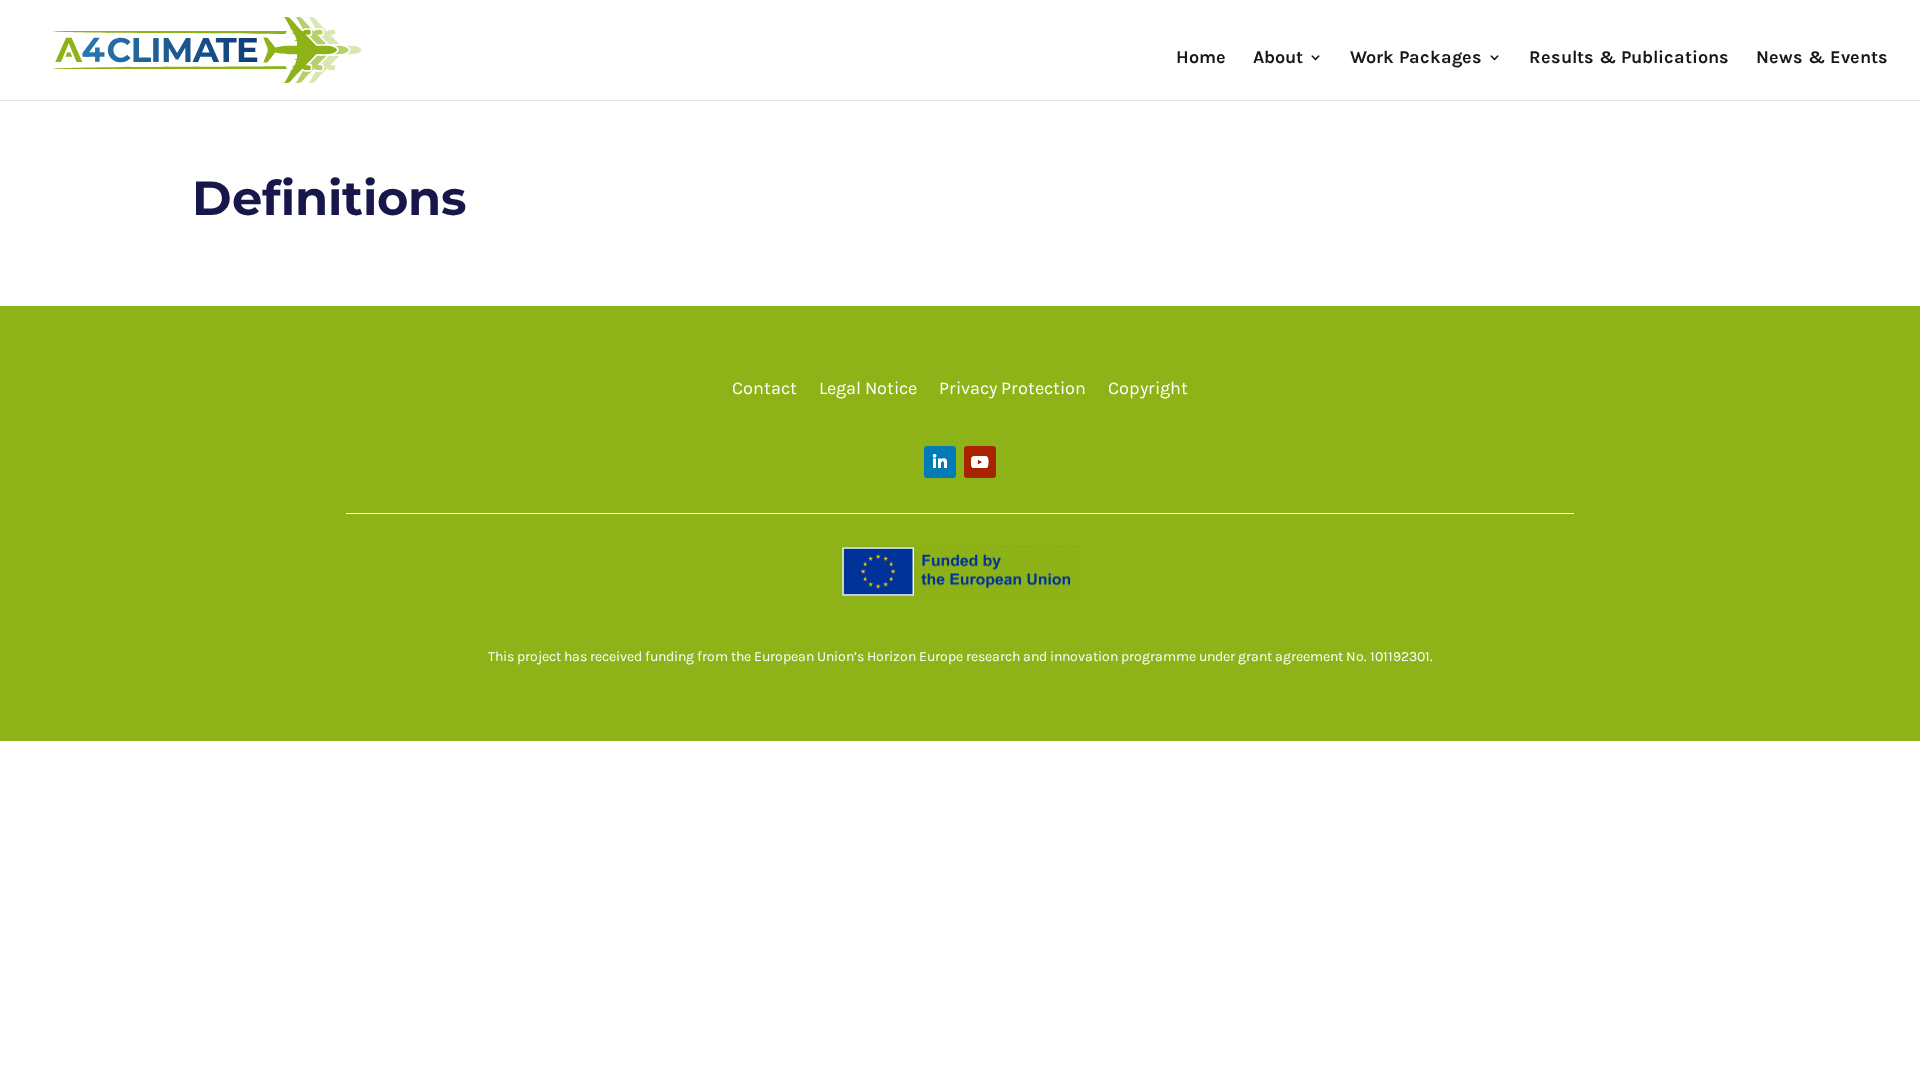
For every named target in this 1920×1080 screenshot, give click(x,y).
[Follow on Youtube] (980, 462)
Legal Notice (868, 390)
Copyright (1148, 390)
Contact (764, 390)
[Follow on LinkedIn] (940, 462)
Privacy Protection (1012, 390)
